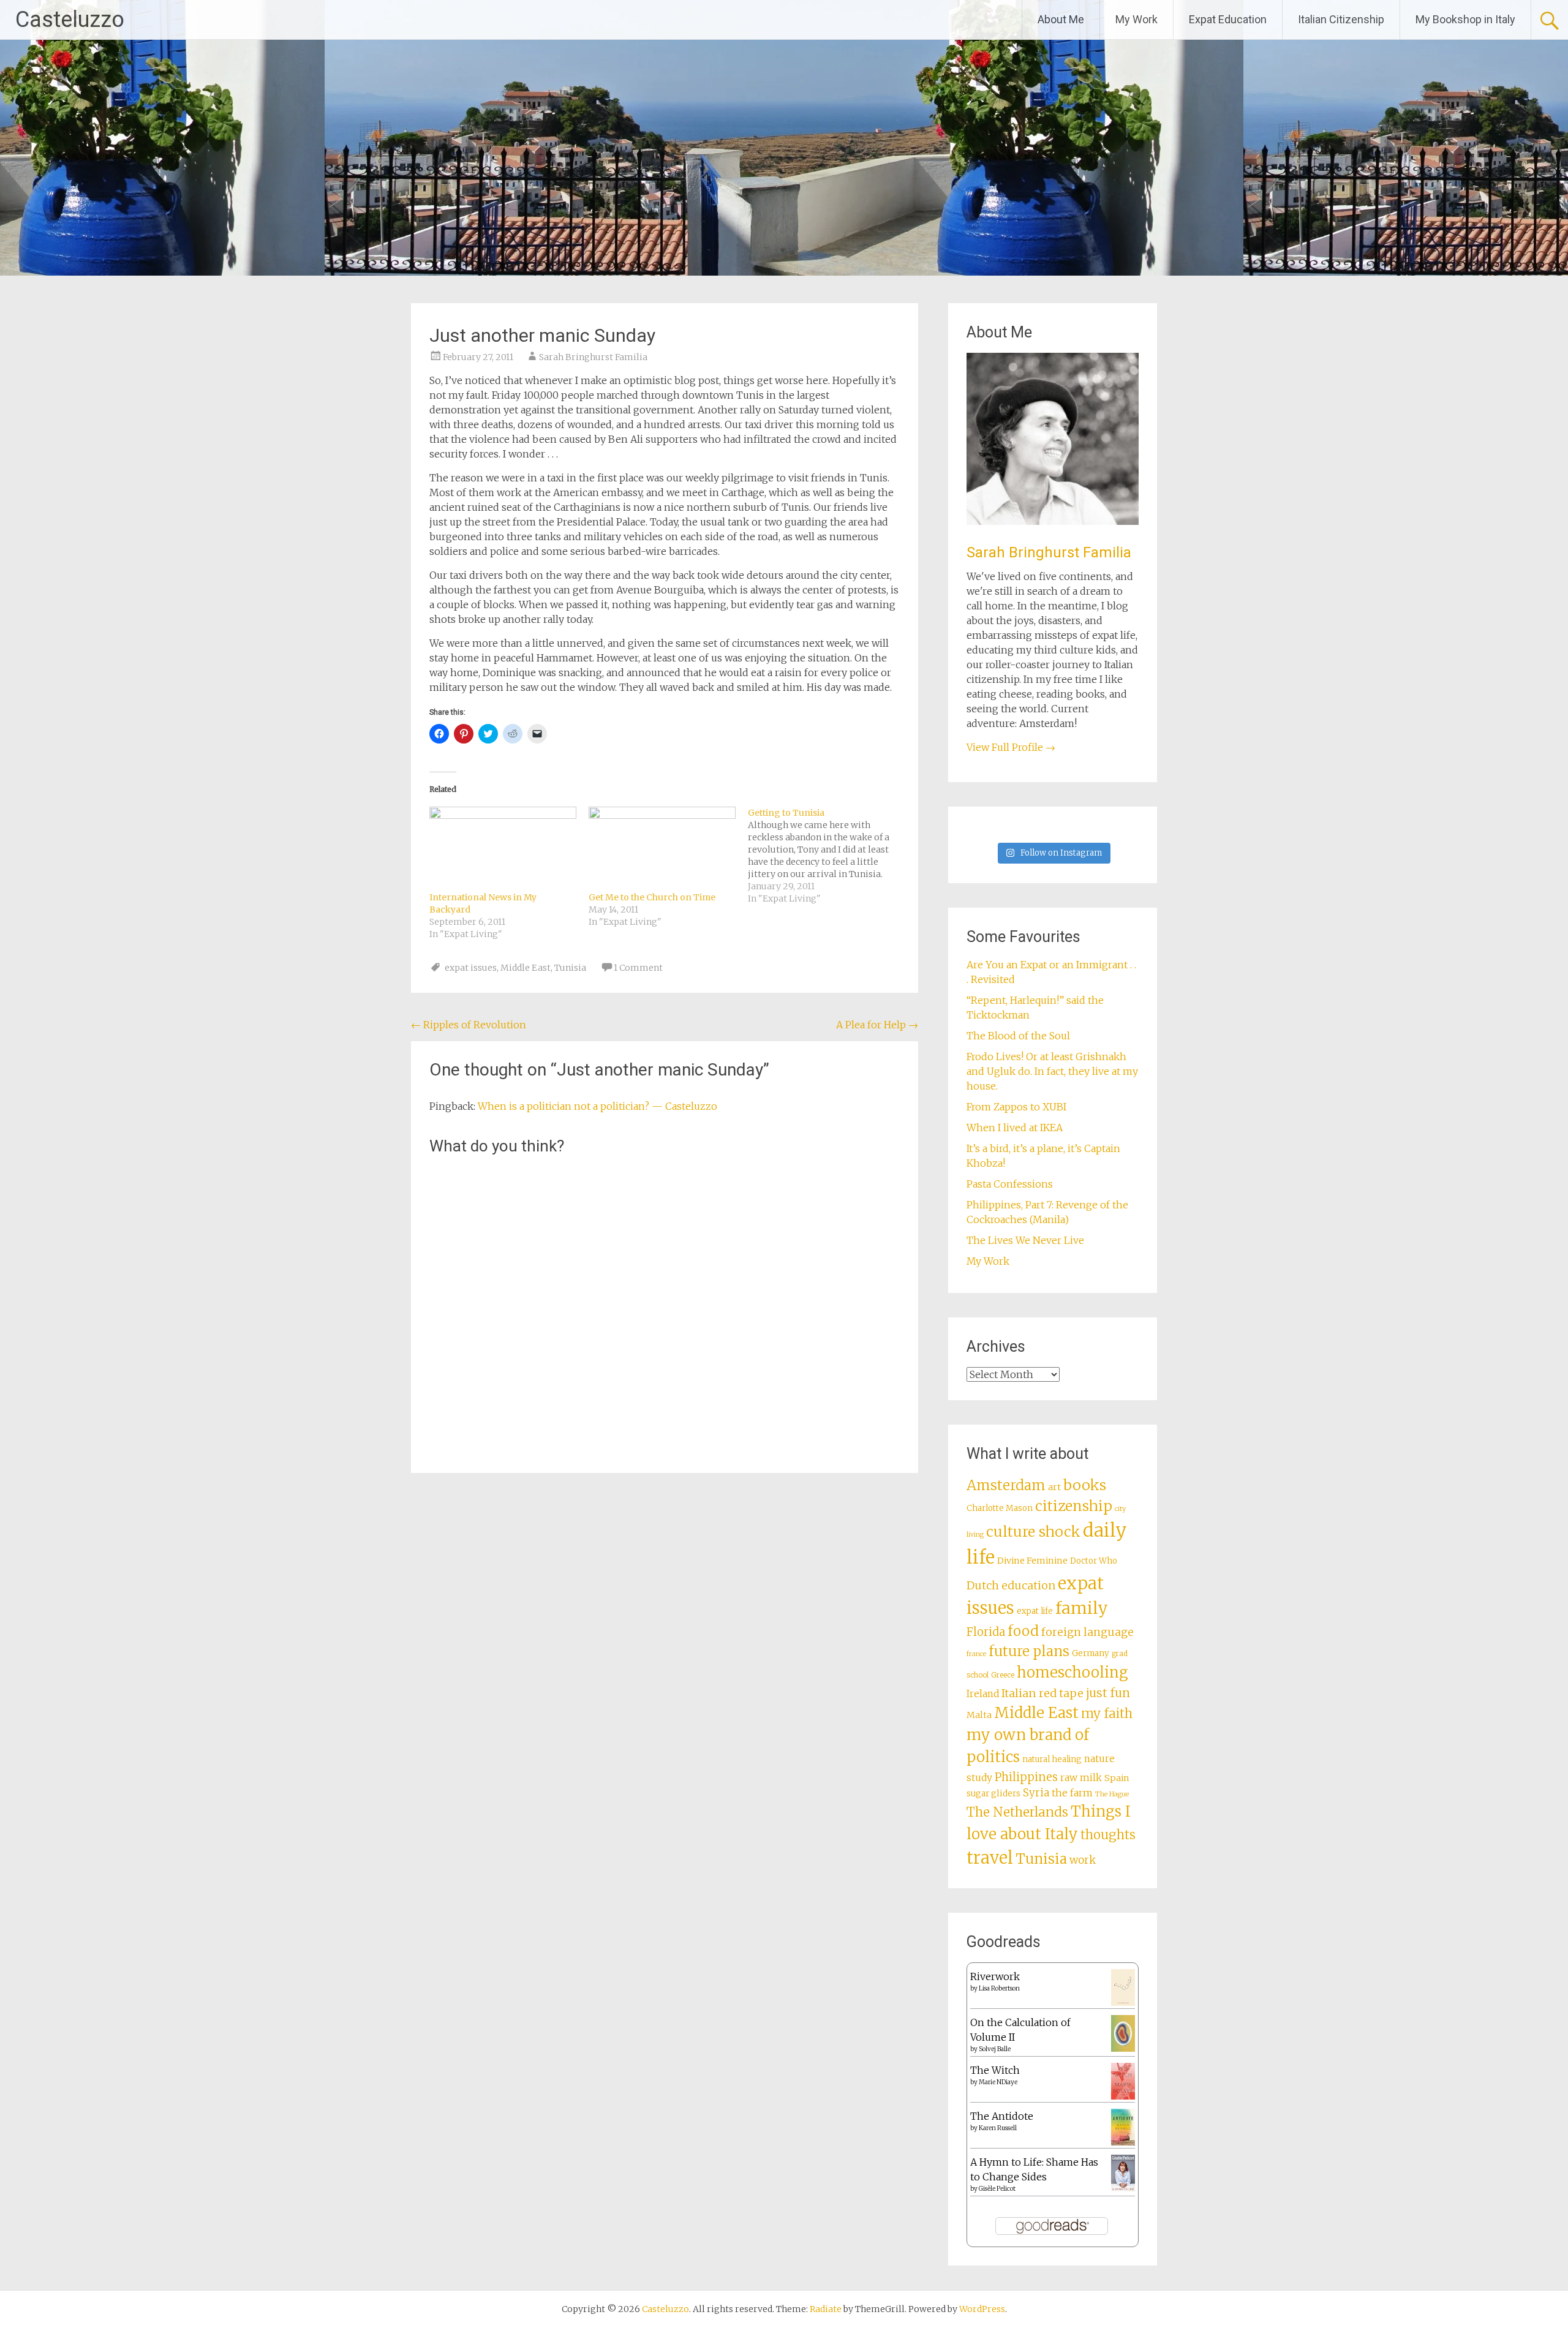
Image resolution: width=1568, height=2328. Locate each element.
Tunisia (570, 968)
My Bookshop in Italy (1465, 19)
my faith (1107, 1713)
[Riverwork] (1123, 2003)
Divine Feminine (1032, 1561)
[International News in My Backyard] (503, 849)
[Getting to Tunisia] (827, 856)
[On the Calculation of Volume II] (1123, 2048)
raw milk (1081, 1778)
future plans (1029, 1651)
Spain (1117, 1778)
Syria (1036, 1793)
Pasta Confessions (1010, 1184)
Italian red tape (1042, 1693)
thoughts (1108, 1835)
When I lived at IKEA (1015, 1128)
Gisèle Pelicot (997, 2189)
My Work (1136, 19)
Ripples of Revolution (469, 1025)
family (1082, 1608)
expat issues (471, 968)
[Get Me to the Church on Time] (662, 849)
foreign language (1087, 1632)
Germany (1091, 1653)
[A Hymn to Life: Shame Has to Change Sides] (1123, 2188)
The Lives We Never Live (1025, 1240)
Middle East (526, 968)
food (1023, 1631)
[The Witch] (1123, 2096)
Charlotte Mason (1000, 1508)
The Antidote (1002, 2116)
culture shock (1033, 1531)
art (1054, 1487)
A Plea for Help (877, 1025)
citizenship (1074, 1506)
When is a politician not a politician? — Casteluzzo (597, 1106)
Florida (986, 1632)
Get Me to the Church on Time (652, 897)
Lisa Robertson (999, 1988)
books (1085, 1485)
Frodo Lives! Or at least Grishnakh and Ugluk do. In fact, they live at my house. (1052, 1071)
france (976, 1654)
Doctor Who (1094, 1561)
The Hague (1112, 1794)
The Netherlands (1017, 1812)
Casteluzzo (70, 20)
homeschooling (1072, 1673)
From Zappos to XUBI (1016, 1107)
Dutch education (1011, 1585)
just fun (1108, 1693)
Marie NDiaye (998, 2082)
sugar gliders (993, 1794)
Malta (979, 1715)
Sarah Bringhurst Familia (593, 357)
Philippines (1026, 1777)
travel (990, 1858)
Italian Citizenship (1341, 19)
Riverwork (995, 1976)
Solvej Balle (995, 2049)
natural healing (1052, 1759)
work (1083, 1860)
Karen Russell (998, 2128)
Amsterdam (1006, 1485)
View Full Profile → (1011, 747)
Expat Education (1228, 19)
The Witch (995, 2070)
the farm (1072, 1793)
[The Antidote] (1123, 2142)
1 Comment (638, 968)
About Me (1061, 19)
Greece (1003, 1675)
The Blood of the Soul (1018, 1036)
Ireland (983, 1694)
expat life (1035, 1611)
